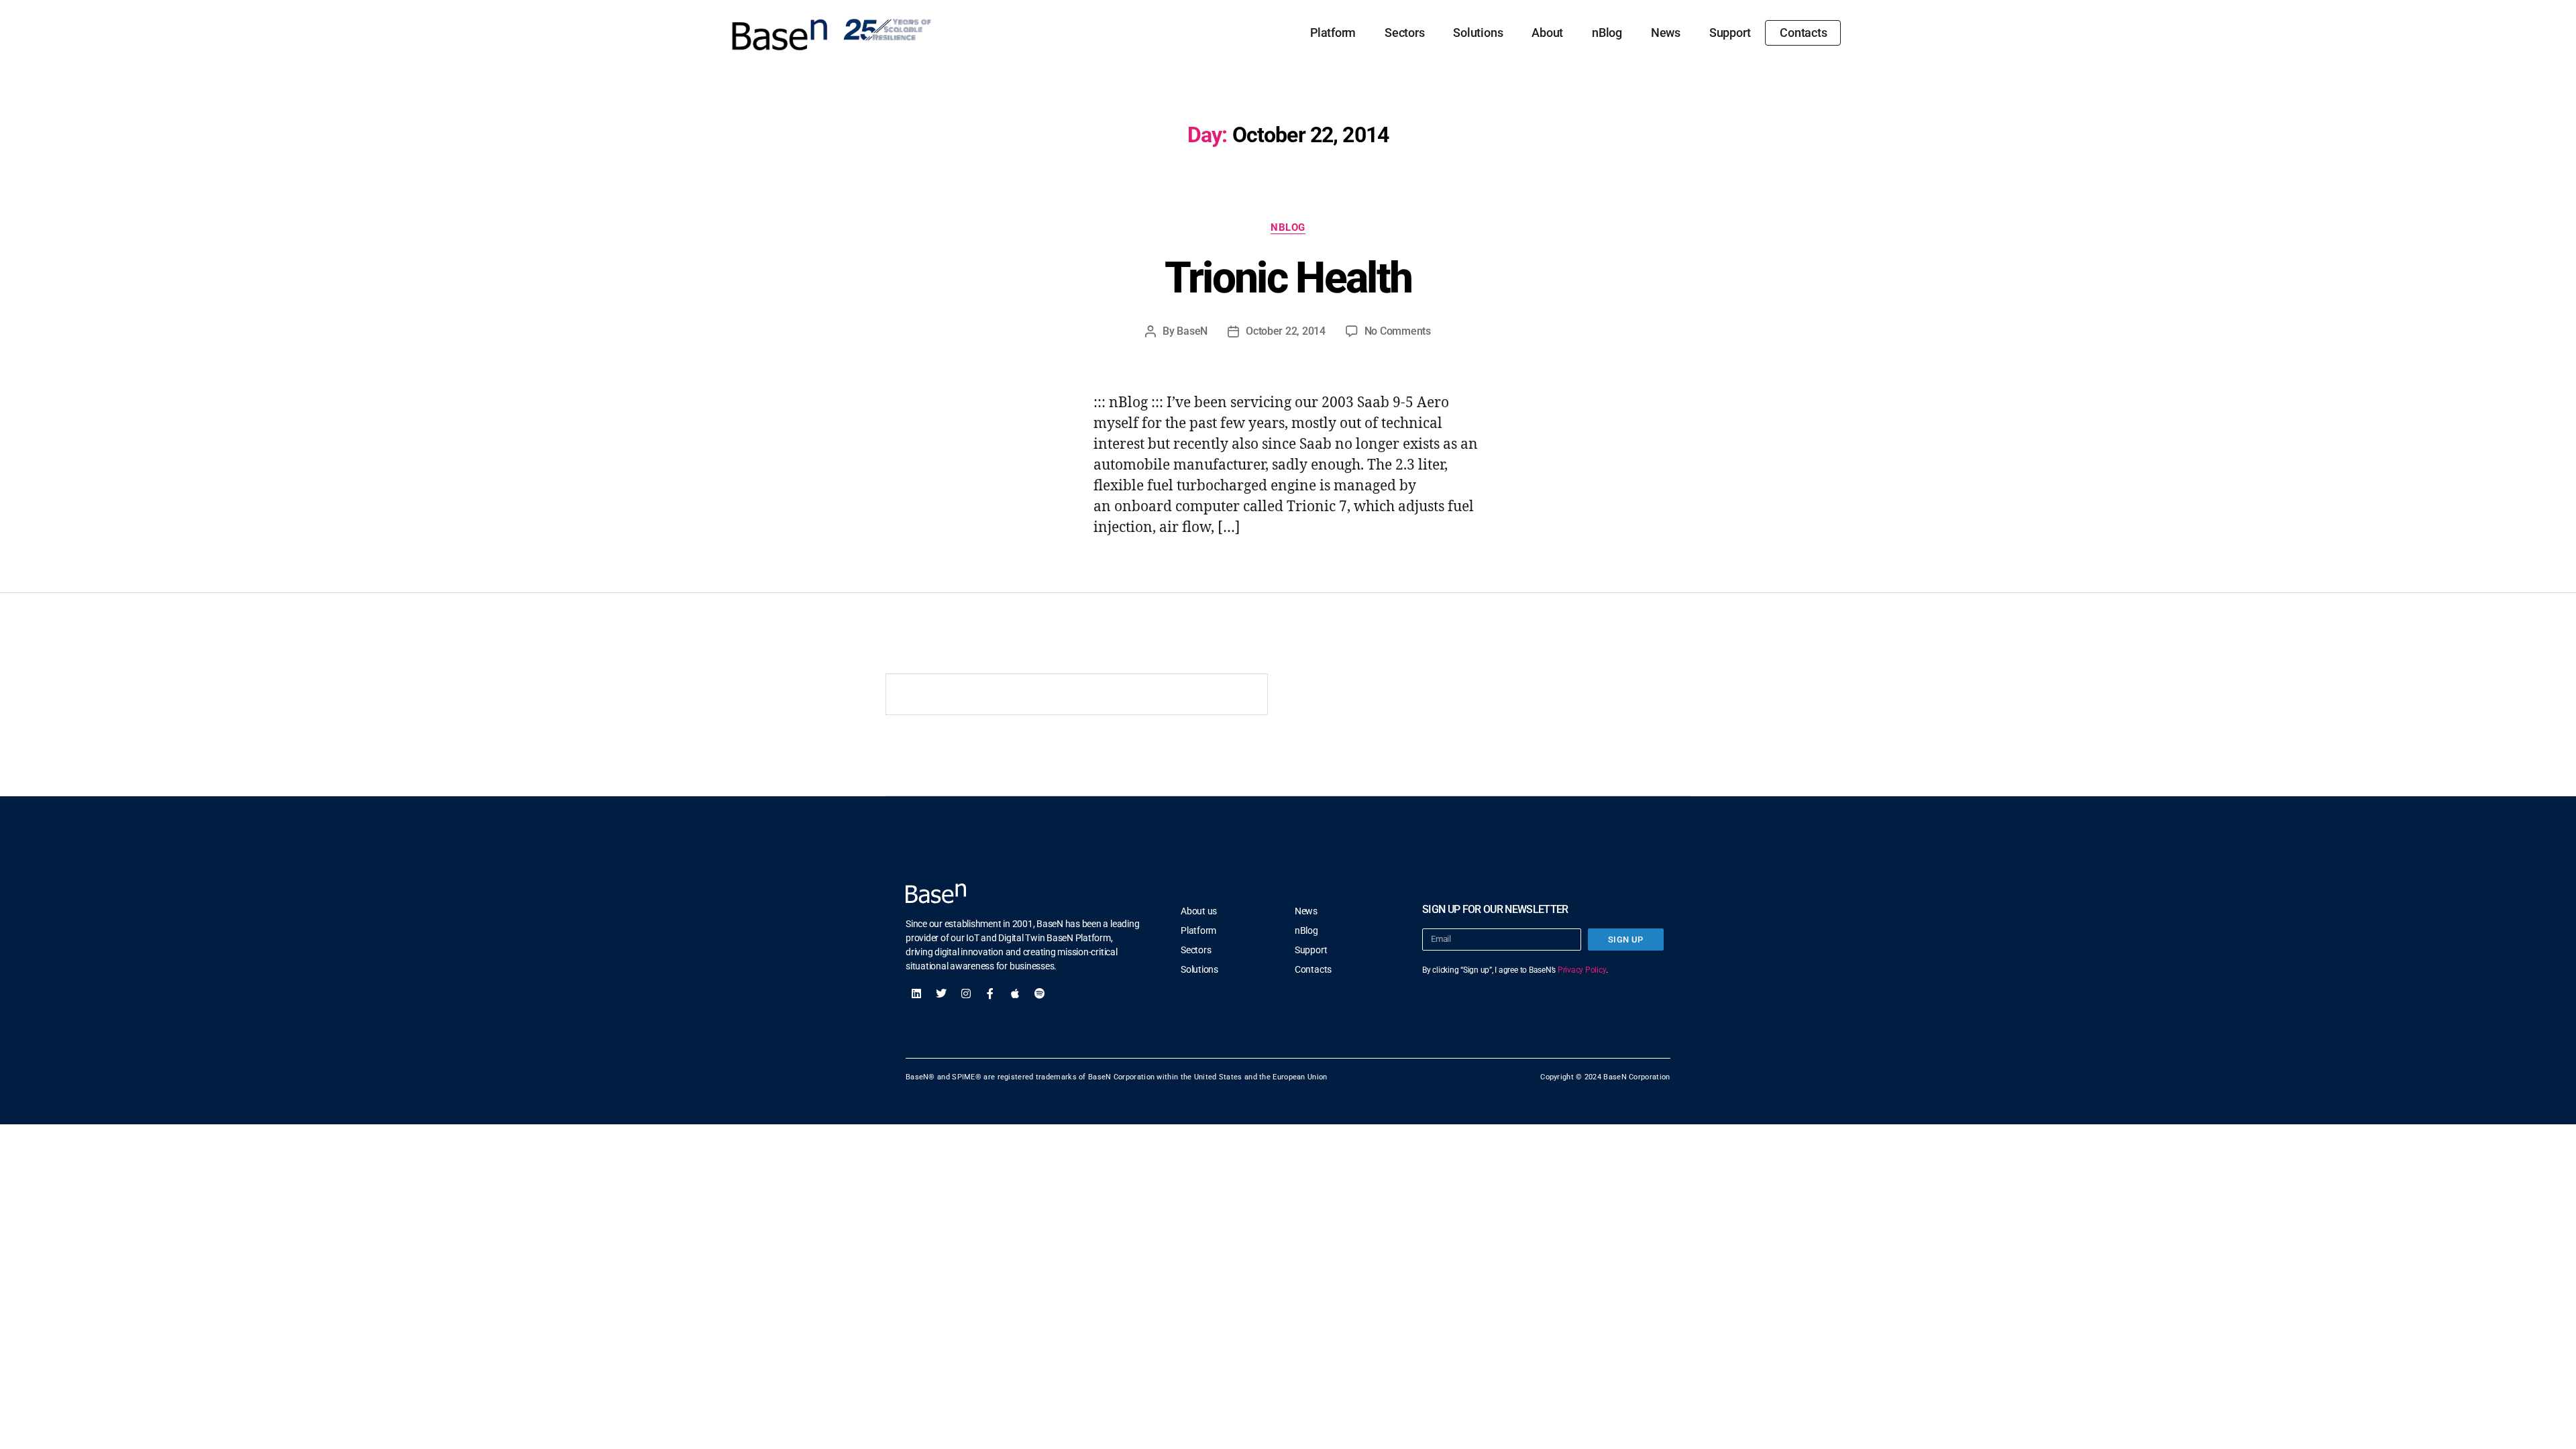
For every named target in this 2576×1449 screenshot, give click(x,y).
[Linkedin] (916, 994)
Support (1730, 33)
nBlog (1607, 33)
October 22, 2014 (1286, 331)
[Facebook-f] (990, 994)
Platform (1333, 33)
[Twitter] (941, 994)
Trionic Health (1288, 278)
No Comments (1398, 331)
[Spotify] (1040, 994)
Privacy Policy (1582, 970)
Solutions (1478, 33)
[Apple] (1015, 994)
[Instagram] (966, 994)
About (1547, 33)
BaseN (1192, 331)
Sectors (1404, 33)
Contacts (1803, 33)
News (1666, 33)
